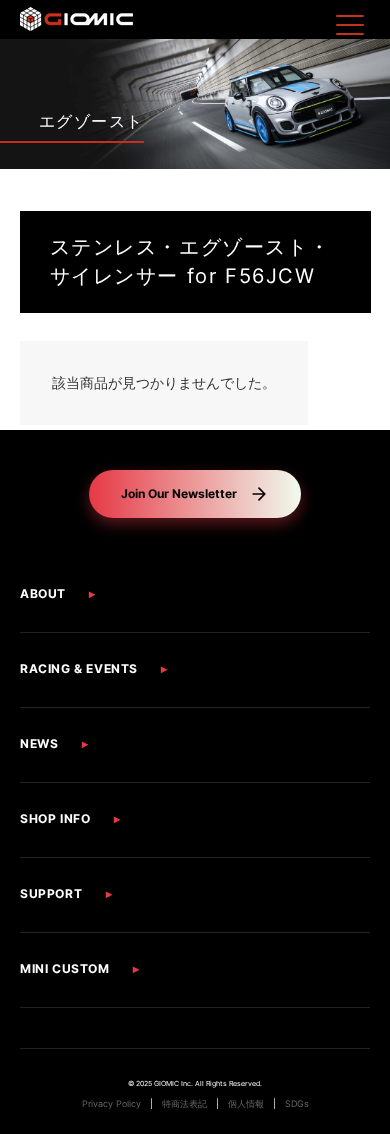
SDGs (297, 1104)
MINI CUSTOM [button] (65, 968)
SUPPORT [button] (51, 893)
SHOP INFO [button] (55, 818)
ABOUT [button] (43, 593)
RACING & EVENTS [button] (79, 668)
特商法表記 (184, 1104)
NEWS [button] (39, 743)
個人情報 (246, 1104)
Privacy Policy (111, 1104)
